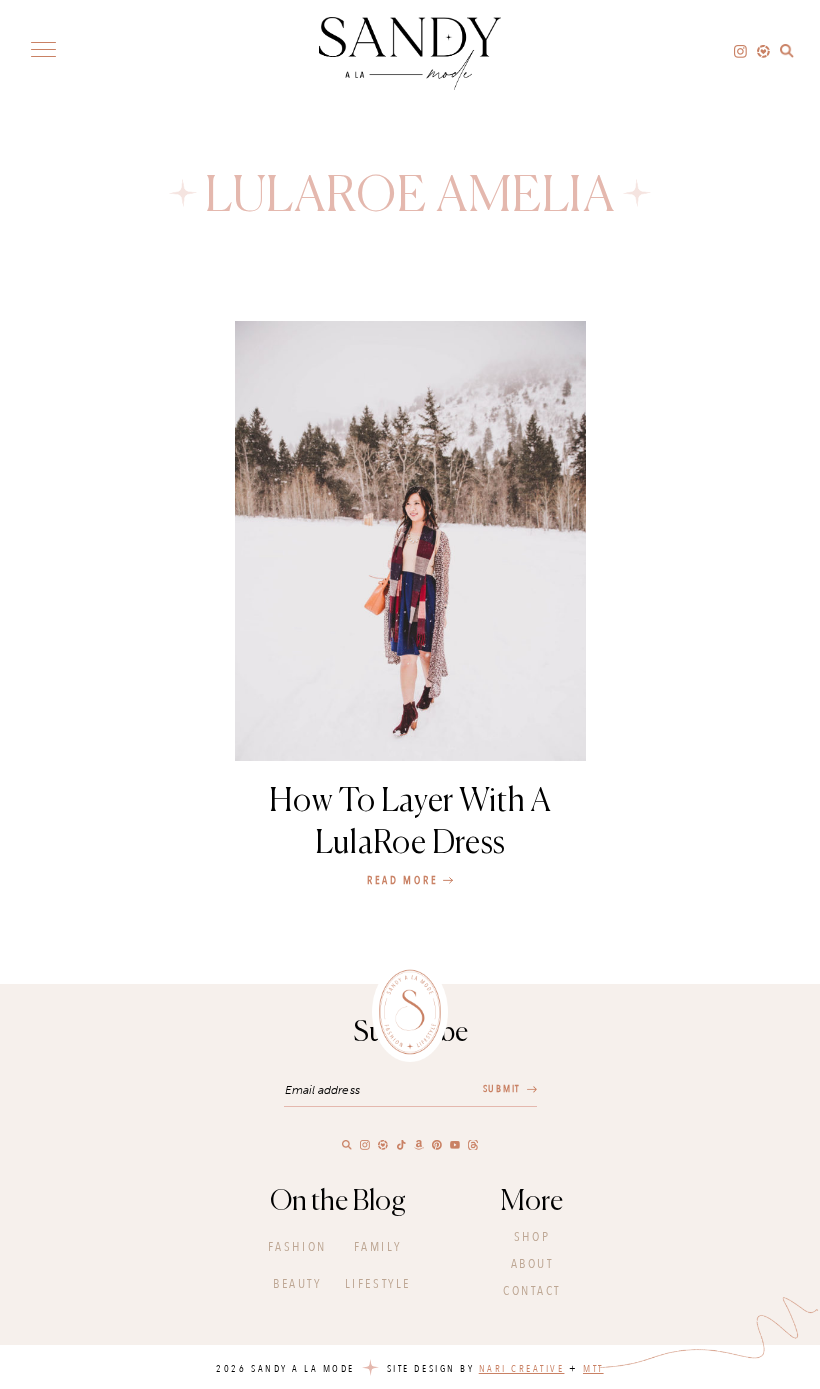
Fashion (297, 1247)
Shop (532, 1237)
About (532, 1264)
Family (378, 1247)
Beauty (297, 1284)
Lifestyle (378, 1284)
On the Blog (338, 1202)
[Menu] (43, 48)
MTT (593, 1369)
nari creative (522, 1369)
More (532, 1202)
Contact (532, 1291)
